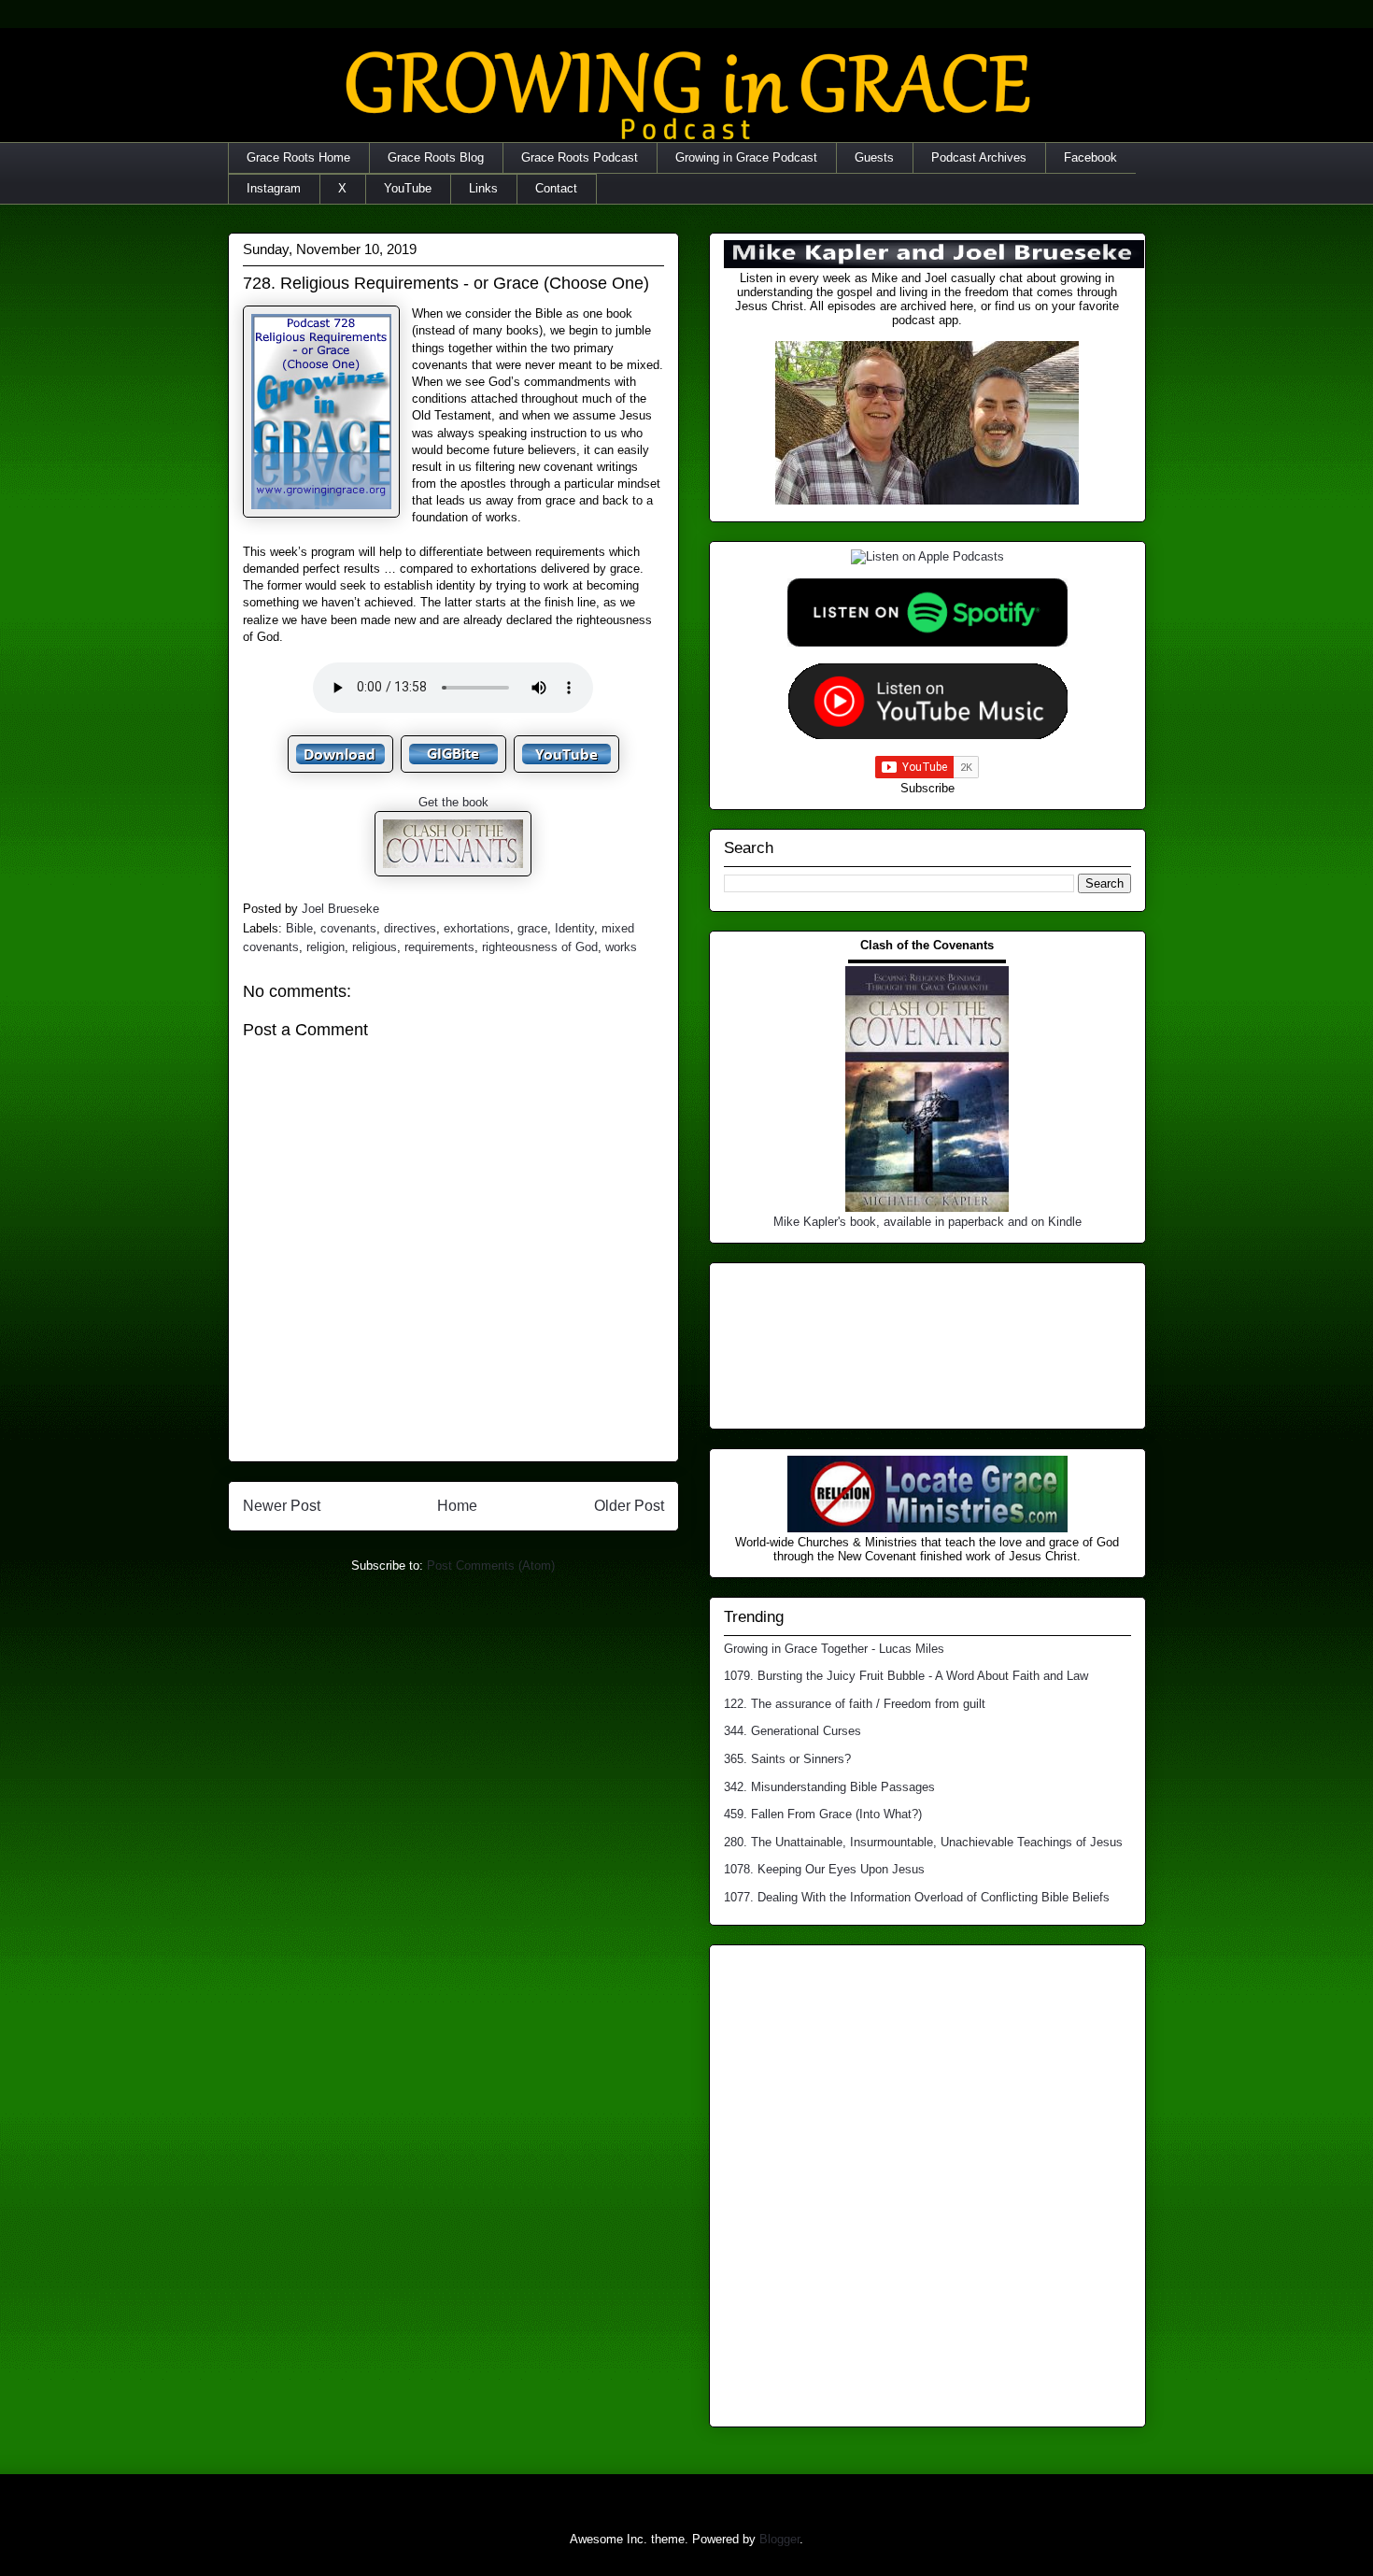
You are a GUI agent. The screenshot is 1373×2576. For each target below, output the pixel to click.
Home (457, 1506)
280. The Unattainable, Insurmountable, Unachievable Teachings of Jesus (923, 1842)
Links (483, 188)
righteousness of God (540, 947)
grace (532, 928)
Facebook (1090, 157)
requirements (439, 947)
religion (326, 947)
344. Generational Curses (793, 1731)
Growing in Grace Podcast (746, 157)
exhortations (477, 928)
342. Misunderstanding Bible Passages (829, 1787)
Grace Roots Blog (436, 157)
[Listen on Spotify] (927, 642)
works (621, 947)
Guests (874, 157)
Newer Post (282, 1506)
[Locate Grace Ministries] (927, 1528)
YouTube (408, 188)
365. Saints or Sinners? (787, 1759)
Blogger (779, 2539)
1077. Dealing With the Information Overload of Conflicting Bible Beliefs (917, 1897)
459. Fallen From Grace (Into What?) (823, 1814)
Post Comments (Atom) (491, 1566)
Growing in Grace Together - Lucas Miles (834, 1649)
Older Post (629, 1506)
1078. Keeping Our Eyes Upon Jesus (824, 1869)
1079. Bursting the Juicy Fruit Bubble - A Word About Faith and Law (906, 1676)
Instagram (274, 188)
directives (410, 928)
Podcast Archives (979, 157)
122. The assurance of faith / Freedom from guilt (855, 1704)
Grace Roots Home (298, 157)
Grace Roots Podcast (580, 157)
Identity (574, 928)
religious (375, 947)
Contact (556, 188)
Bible (299, 928)
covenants (348, 928)
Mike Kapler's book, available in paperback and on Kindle (927, 1222)
